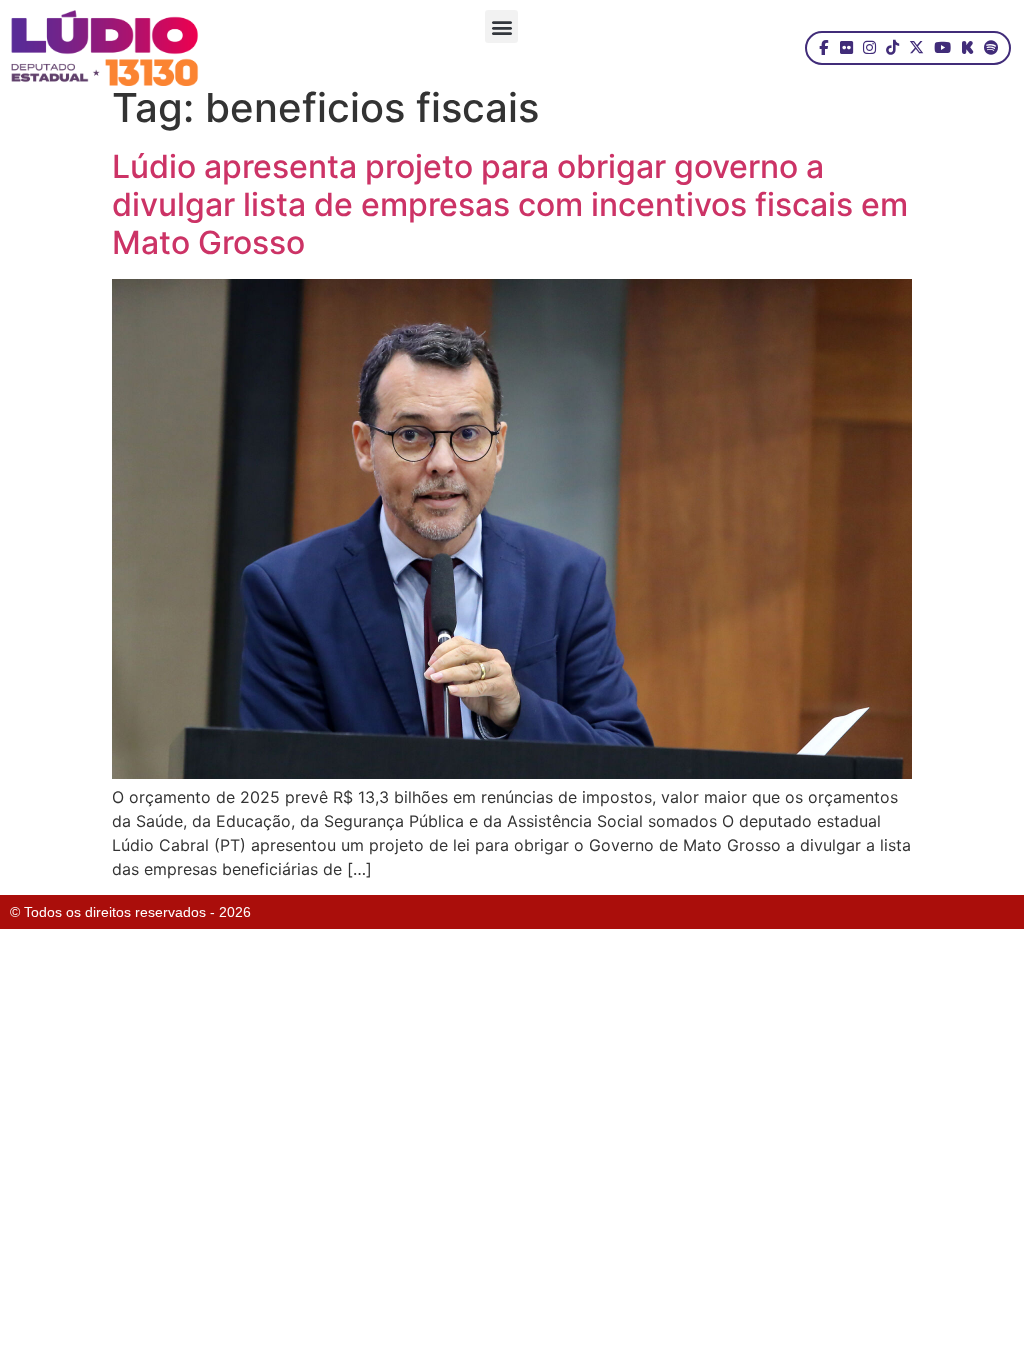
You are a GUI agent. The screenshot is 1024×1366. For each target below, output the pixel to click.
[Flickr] (846, 48)
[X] (916, 48)
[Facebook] (823, 48)
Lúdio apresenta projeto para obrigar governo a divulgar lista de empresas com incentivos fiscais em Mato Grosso (510, 205)
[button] (501, 26)
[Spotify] (991, 48)
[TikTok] (892, 48)
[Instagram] (869, 48)
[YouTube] (942, 48)
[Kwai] (967, 48)
